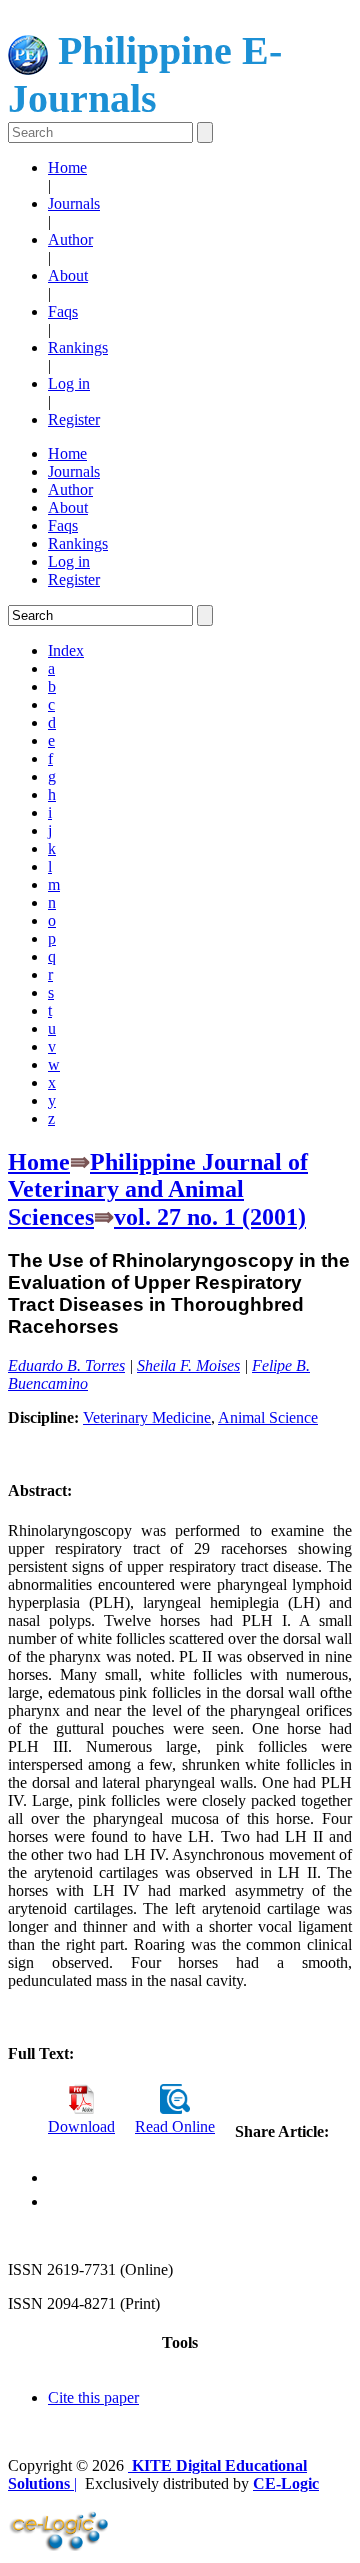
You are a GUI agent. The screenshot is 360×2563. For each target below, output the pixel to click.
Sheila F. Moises (188, 1365)
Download (81, 2126)
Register (74, 419)
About (68, 275)
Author (70, 239)
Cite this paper (93, 2397)
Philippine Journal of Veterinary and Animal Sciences (158, 1189)
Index (66, 650)
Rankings (78, 347)
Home (67, 167)
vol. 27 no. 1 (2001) (210, 1217)
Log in (69, 383)
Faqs (63, 311)
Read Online (175, 2126)
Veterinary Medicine (147, 1417)
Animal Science (268, 1417)
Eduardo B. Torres (66, 1365)
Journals (74, 203)
